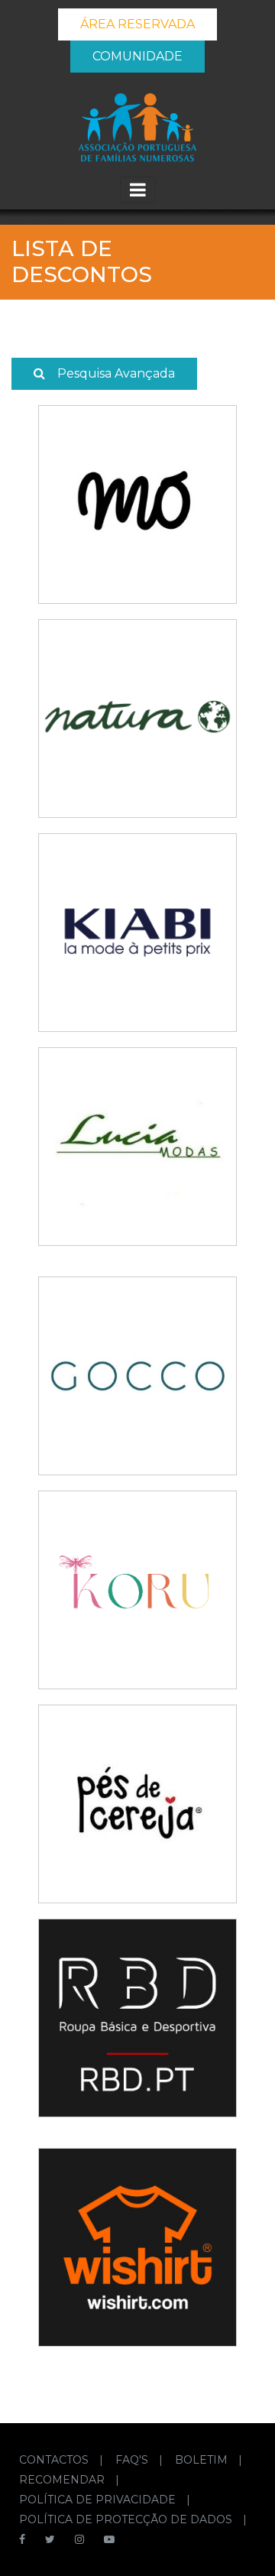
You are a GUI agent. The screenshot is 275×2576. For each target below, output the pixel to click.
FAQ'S (133, 2460)
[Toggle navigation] (138, 190)
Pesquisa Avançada (116, 373)
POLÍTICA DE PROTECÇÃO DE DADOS (127, 2519)
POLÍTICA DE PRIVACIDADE (99, 2500)
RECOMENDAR (63, 2480)
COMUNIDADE (137, 56)
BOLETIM (203, 2460)
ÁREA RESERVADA (137, 24)
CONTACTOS (55, 2460)
